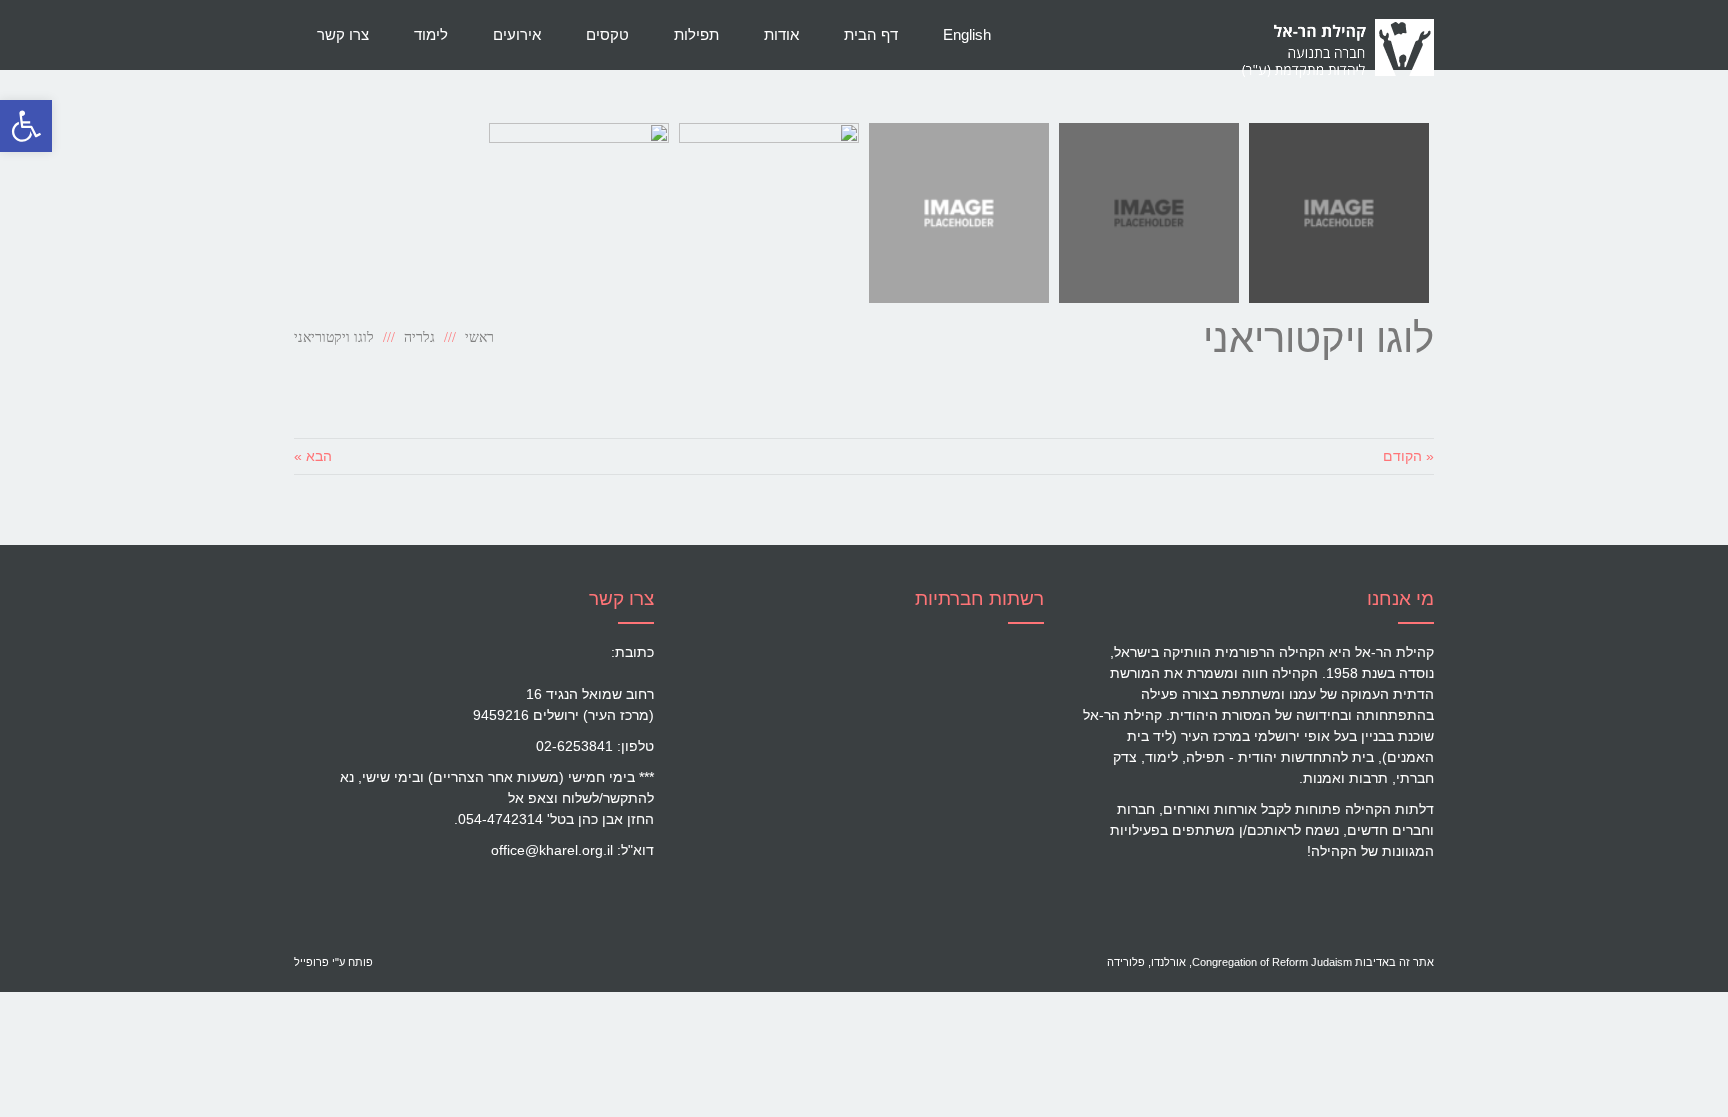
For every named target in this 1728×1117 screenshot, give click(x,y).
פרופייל (311, 962)
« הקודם (1408, 456)
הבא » (313, 456)
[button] (26, 126)
